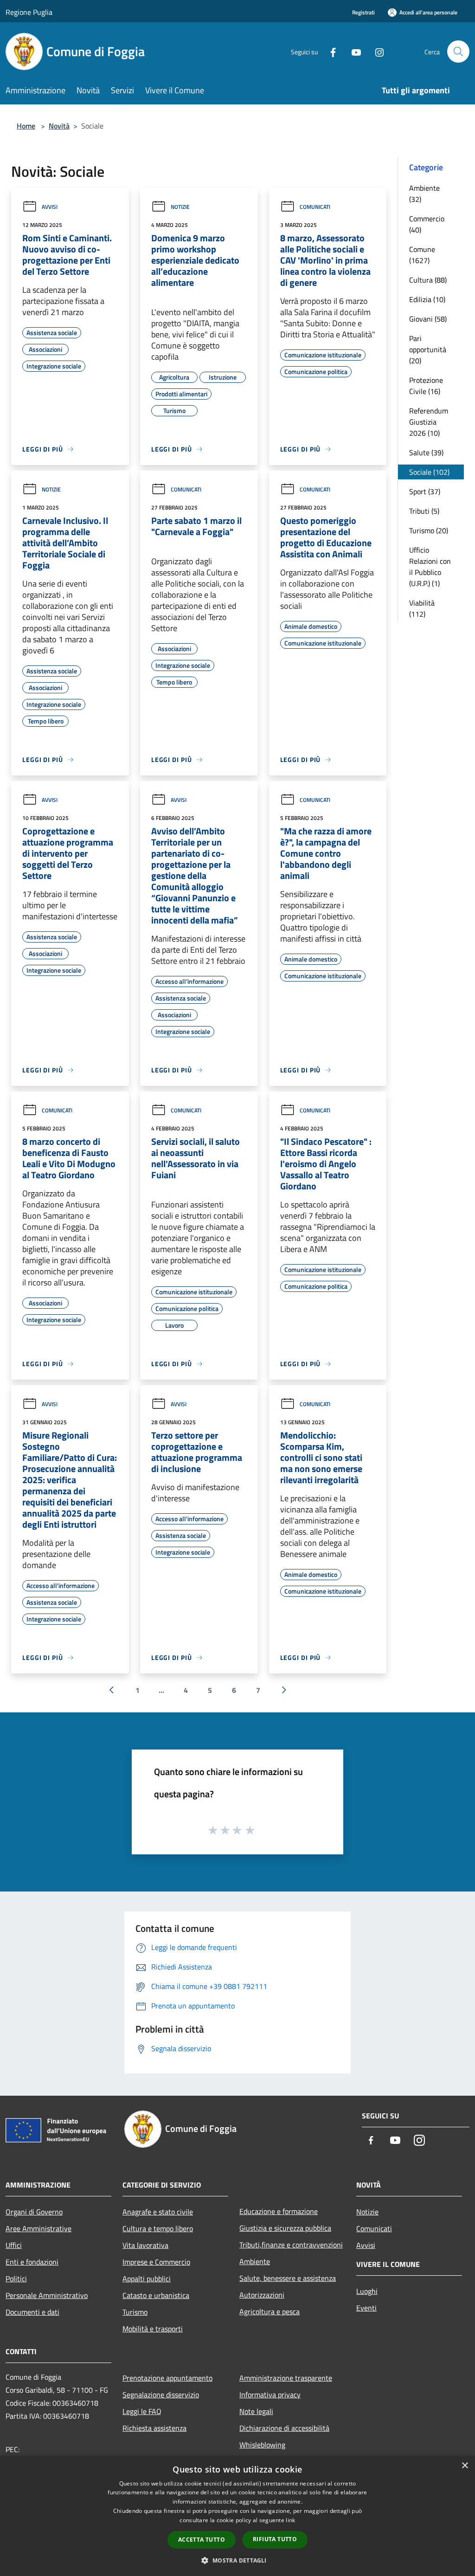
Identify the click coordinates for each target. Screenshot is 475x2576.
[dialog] (237, 2516)
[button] (237, 2560)
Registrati (363, 12)
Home (26, 126)
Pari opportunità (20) (428, 349)
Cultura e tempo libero (158, 2228)
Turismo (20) (429, 530)
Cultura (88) (428, 280)
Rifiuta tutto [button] (275, 2539)
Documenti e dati (32, 2312)
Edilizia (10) (427, 299)
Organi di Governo (34, 2212)
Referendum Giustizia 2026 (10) (429, 422)
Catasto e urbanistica (156, 2295)
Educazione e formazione (279, 2211)
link (290, 2520)
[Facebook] (329, 51)
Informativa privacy (270, 2395)
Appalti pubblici (147, 2279)
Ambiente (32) (424, 194)
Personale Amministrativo (47, 2295)
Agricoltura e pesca (270, 2311)
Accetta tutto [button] (202, 2540)
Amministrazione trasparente (286, 2378)
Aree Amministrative (39, 2228)
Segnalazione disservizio (161, 2395)
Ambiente (255, 2261)
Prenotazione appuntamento (167, 2378)
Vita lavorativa (145, 2245)
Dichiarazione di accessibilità (284, 2428)
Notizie (180, 207)
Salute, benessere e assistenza (288, 2278)
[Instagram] (376, 51)
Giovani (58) (428, 319)
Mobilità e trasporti (153, 2329)
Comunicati (315, 207)
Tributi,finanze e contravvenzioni (291, 2245)
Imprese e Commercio (156, 2262)
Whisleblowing (262, 2445)
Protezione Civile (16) (426, 386)
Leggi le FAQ (142, 2411)
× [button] (465, 2466)
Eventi (366, 2308)
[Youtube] (353, 51)
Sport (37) (425, 491)
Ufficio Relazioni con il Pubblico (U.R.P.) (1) (430, 567)
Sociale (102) (429, 472)
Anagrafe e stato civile (158, 2212)
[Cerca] (458, 52)
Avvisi (50, 207)
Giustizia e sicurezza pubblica (285, 2228)
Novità (59, 126)
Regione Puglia (29, 12)
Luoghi (367, 2291)
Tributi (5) (424, 511)
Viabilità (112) (422, 608)
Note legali (256, 2411)
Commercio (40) (427, 224)
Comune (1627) (422, 255)
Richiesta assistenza (154, 2428)
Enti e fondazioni (32, 2262)
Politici (16, 2279)
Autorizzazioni (262, 2295)
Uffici (14, 2245)
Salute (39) (426, 452)
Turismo (135, 2312)
